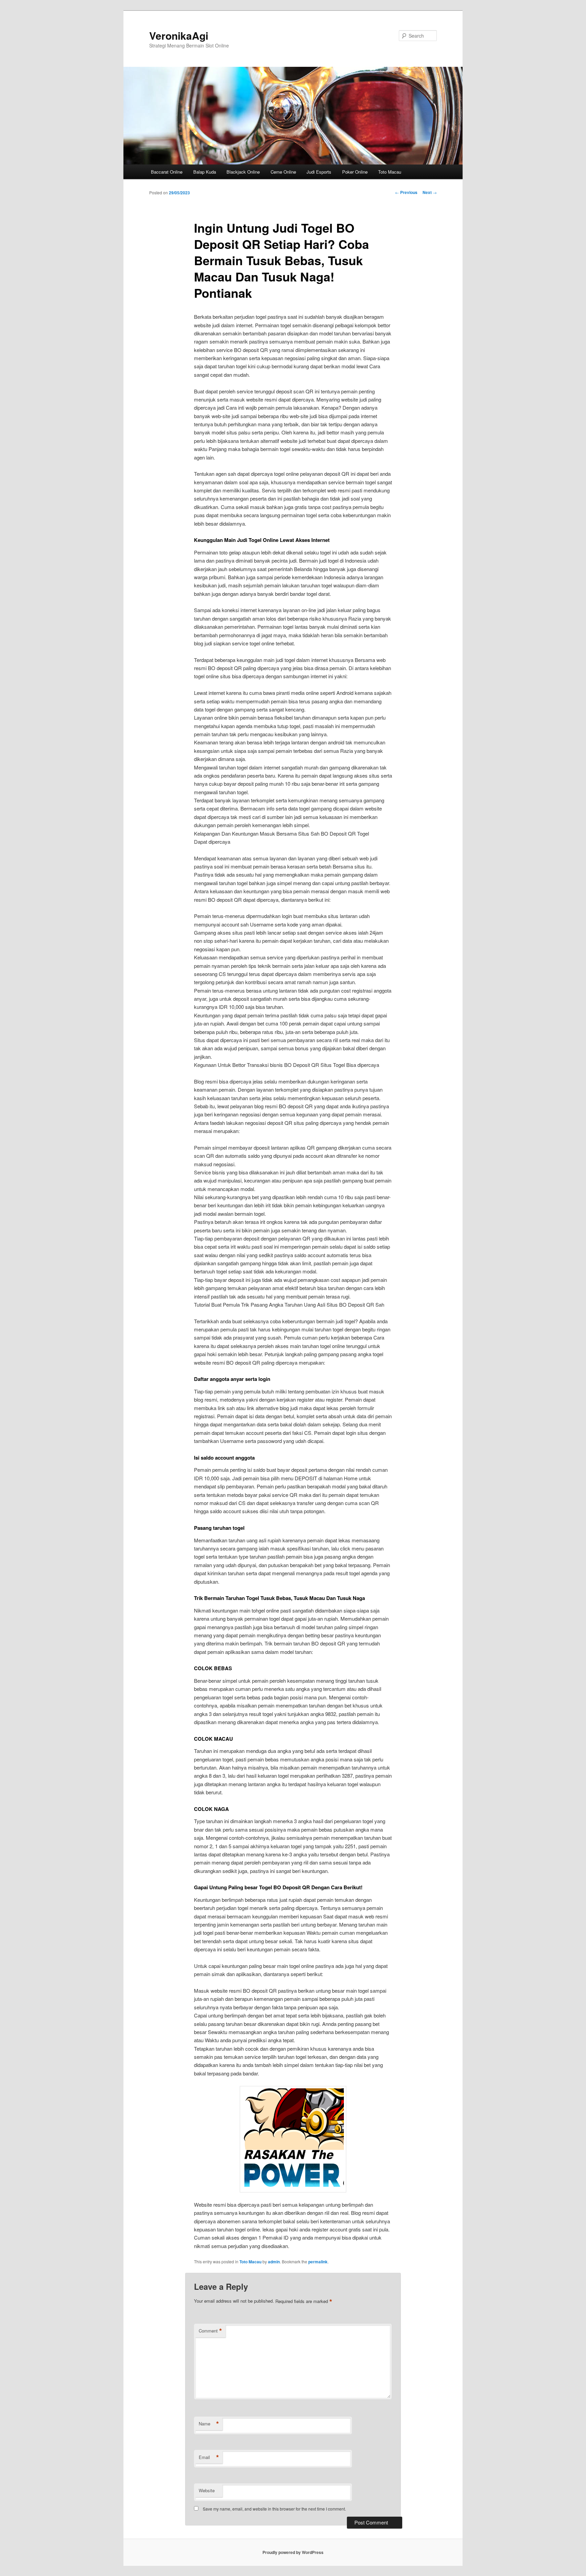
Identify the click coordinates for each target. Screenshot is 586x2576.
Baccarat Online (167, 172)
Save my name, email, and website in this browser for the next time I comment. (274, 2509)
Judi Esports (319, 172)
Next (430, 192)
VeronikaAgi (179, 35)
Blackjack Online (243, 172)
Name (209, 2424)
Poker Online (355, 172)
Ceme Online (283, 172)
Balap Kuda (205, 172)
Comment (210, 2331)
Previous (406, 192)
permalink (318, 2262)
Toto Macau (390, 172)
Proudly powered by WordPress (293, 2552)
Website (207, 2490)
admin (274, 2262)
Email (209, 2457)
